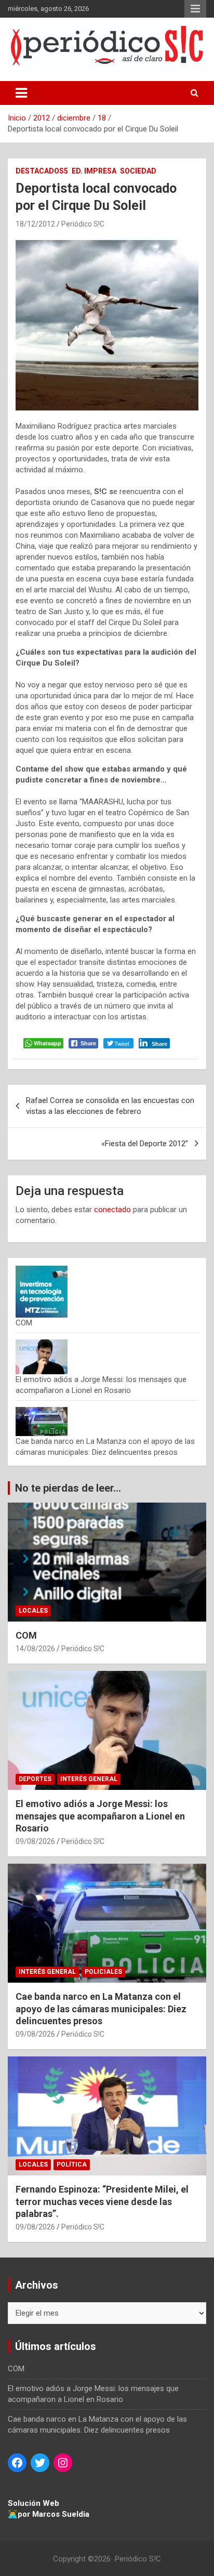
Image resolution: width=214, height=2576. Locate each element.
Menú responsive (195, 9)
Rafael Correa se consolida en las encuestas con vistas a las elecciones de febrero (110, 1106)
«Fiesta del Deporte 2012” (145, 1144)
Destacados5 (42, 171)
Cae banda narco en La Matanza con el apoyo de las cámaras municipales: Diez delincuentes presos (101, 2009)
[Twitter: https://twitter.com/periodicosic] (40, 2463)
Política (72, 2165)
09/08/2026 (35, 1841)
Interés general (89, 1779)
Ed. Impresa (94, 171)
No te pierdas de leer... (68, 1488)
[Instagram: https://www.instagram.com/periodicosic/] (63, 2463)
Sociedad (138, 171)
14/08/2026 (35, 1649)
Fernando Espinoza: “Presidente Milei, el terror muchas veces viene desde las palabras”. (102, 2201)
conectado (112, 1210)
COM (24, 1323)
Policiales (103, 1972)
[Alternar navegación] (21, 93)
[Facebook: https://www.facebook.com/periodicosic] (17, 2463)
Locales (33, 1611)
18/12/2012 (35, 224)
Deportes (35, 1779)
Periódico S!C (83, 224)
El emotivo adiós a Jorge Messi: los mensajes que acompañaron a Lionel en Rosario (100, 1816)
